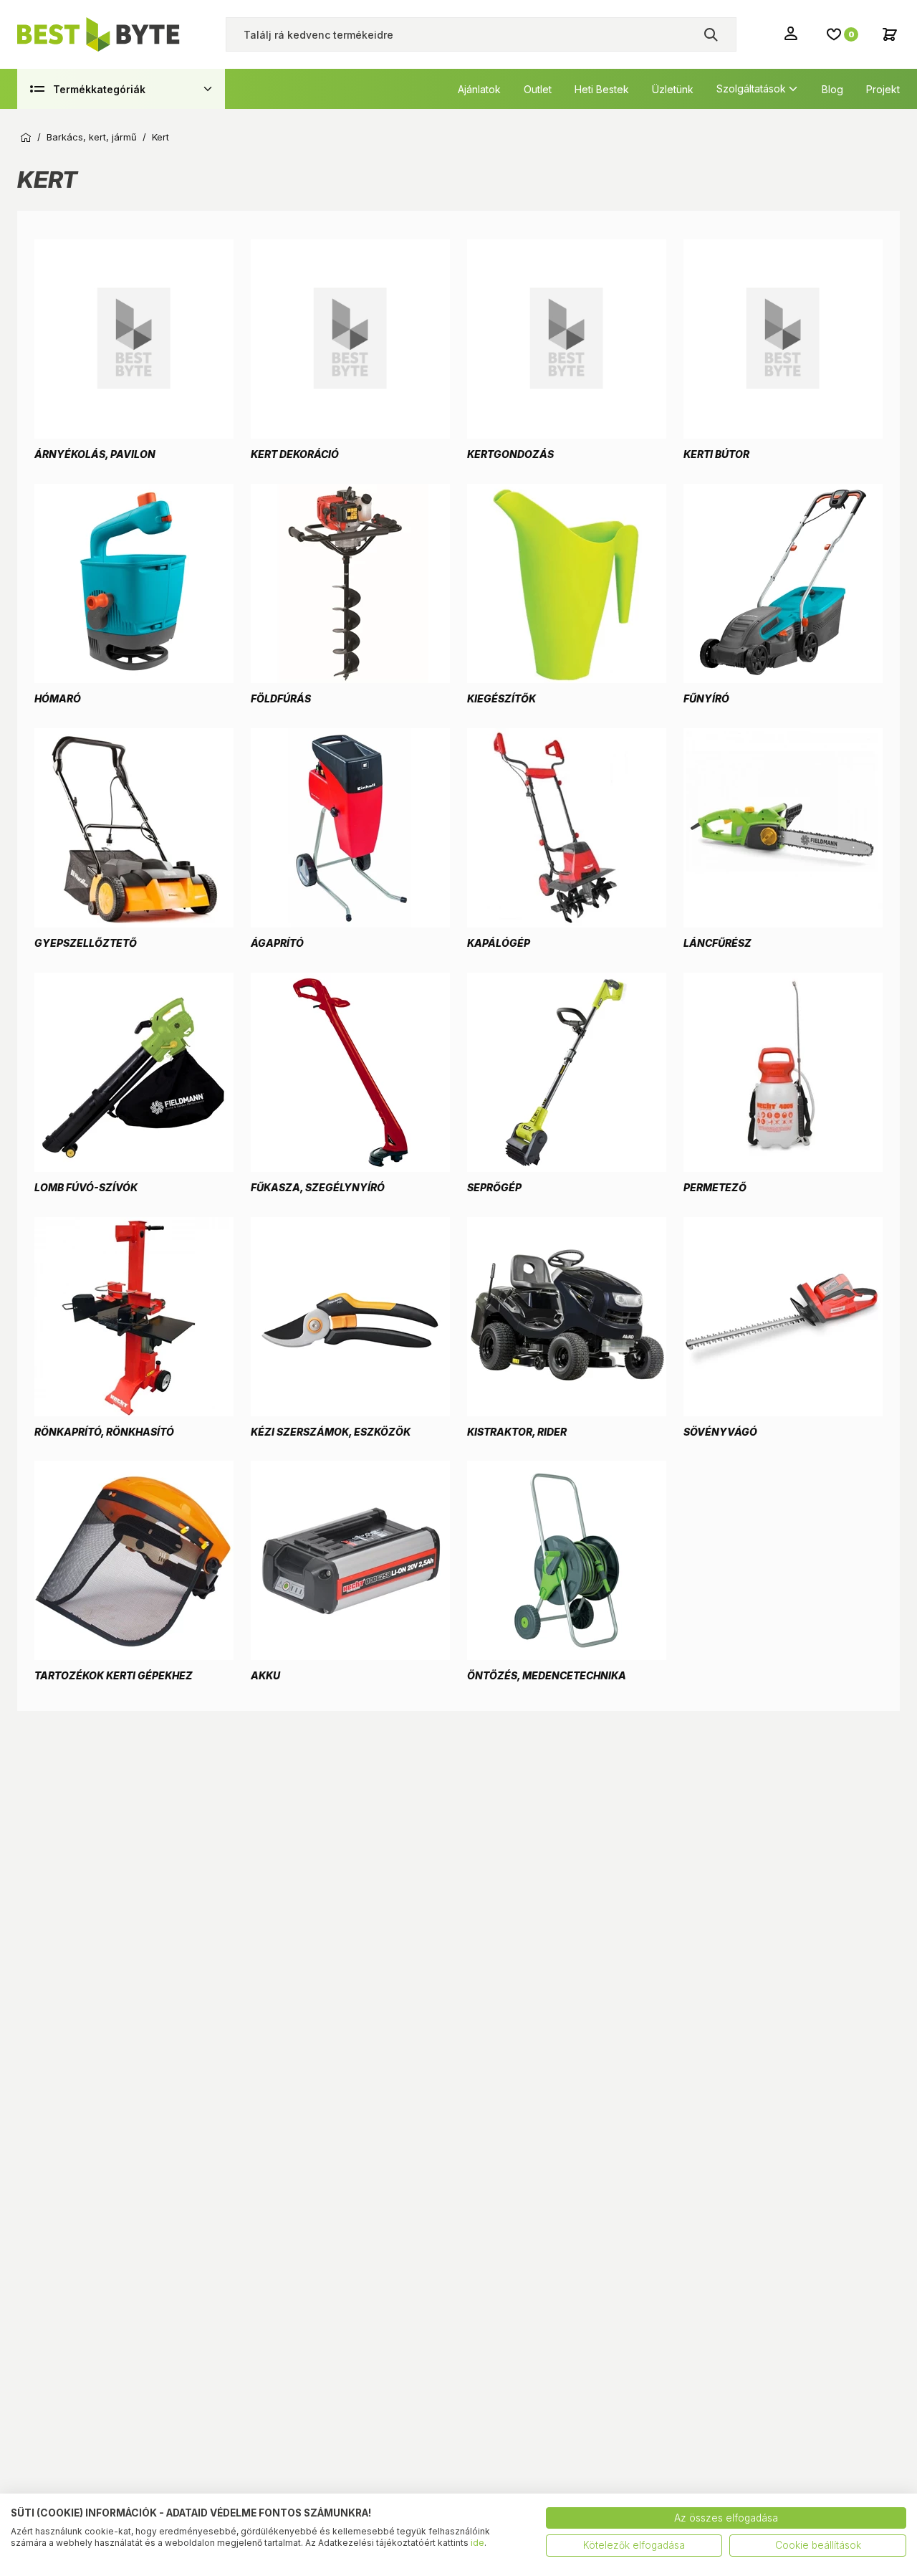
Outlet (538, 89)
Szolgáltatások (751, 89)
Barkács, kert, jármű (92, 137)
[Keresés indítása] (711, 34)
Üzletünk (673, 89)
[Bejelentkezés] (792, 33)
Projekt (883, 89)
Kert (160, 137)
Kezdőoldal (26, 138)
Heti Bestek (602, 89)
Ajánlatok (479, 89)
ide (477, 2543)
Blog (832, 89)
